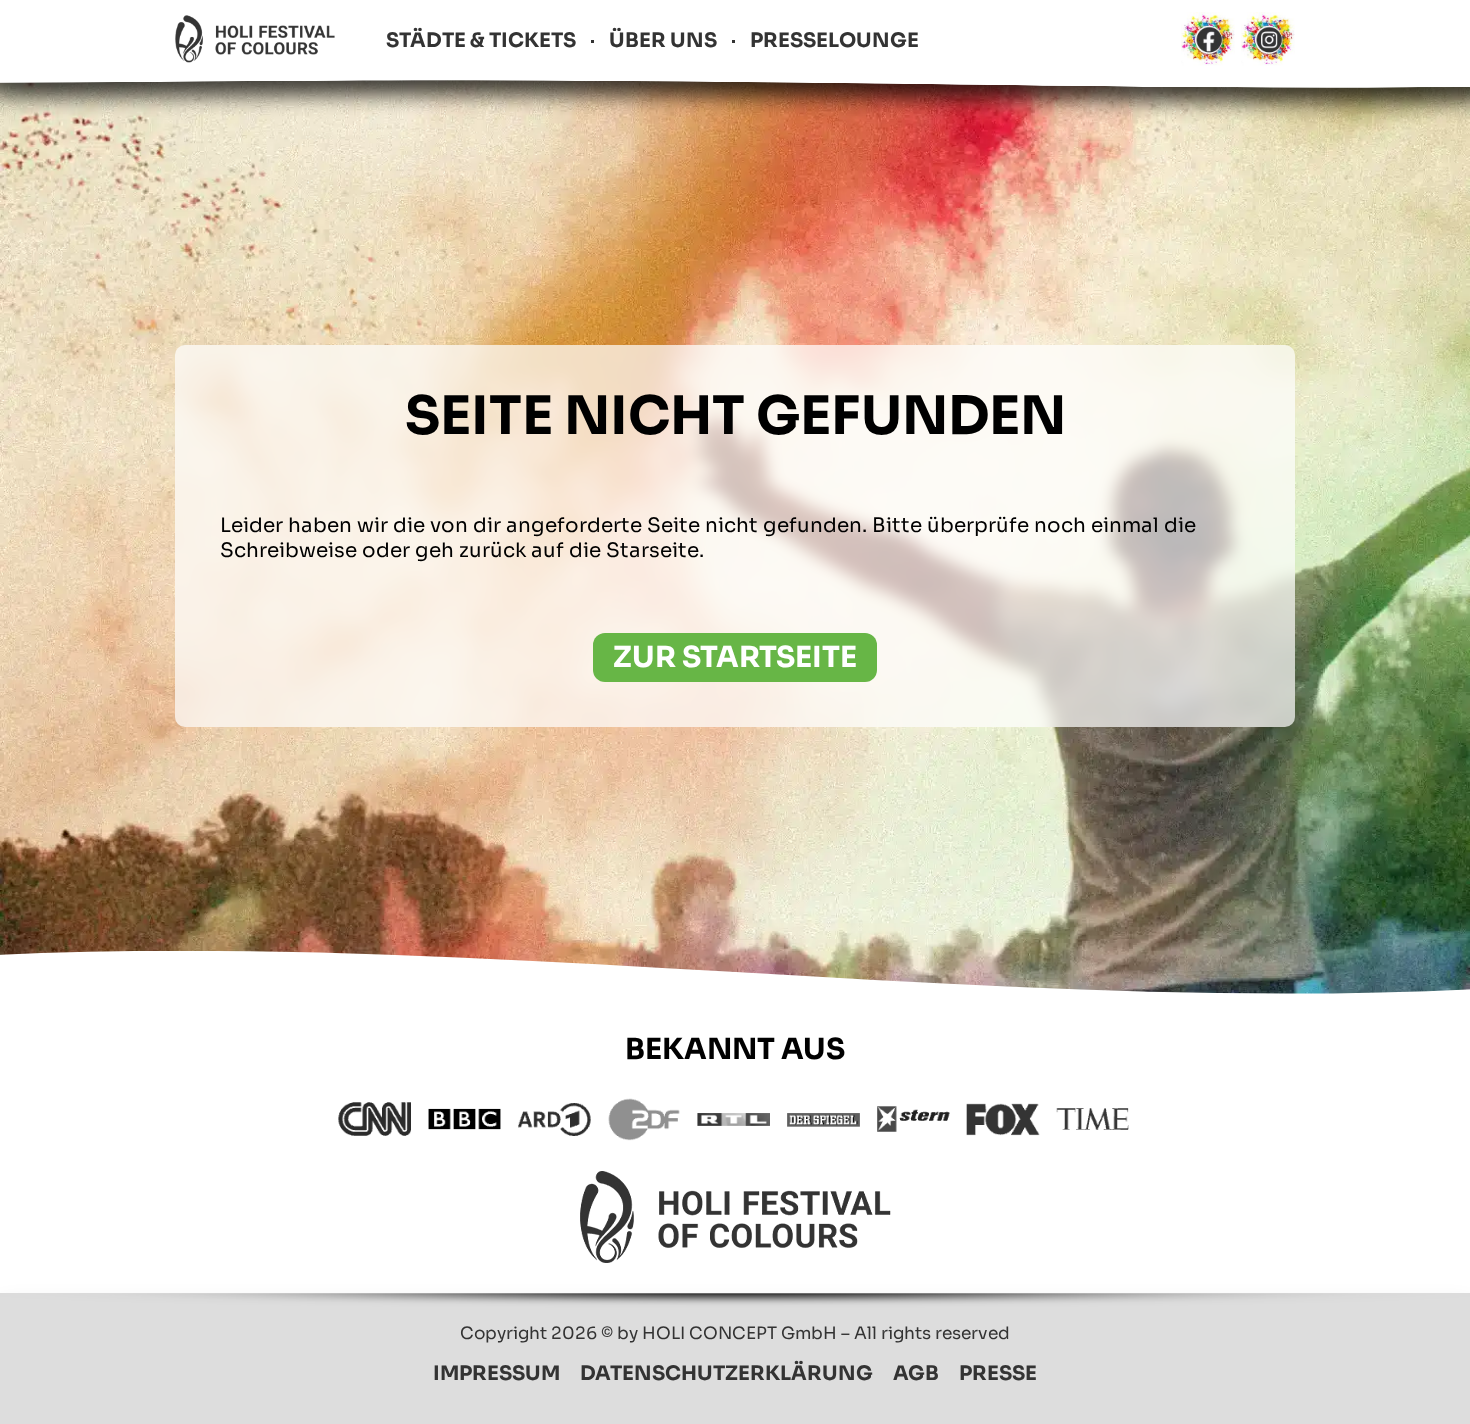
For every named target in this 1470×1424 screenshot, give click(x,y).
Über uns (663, 40)
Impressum (496, 1373)
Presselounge (834, 40)
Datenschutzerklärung (726, 1373)
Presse (998, 1373)
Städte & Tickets (481, 40)
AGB (916, 1373)
